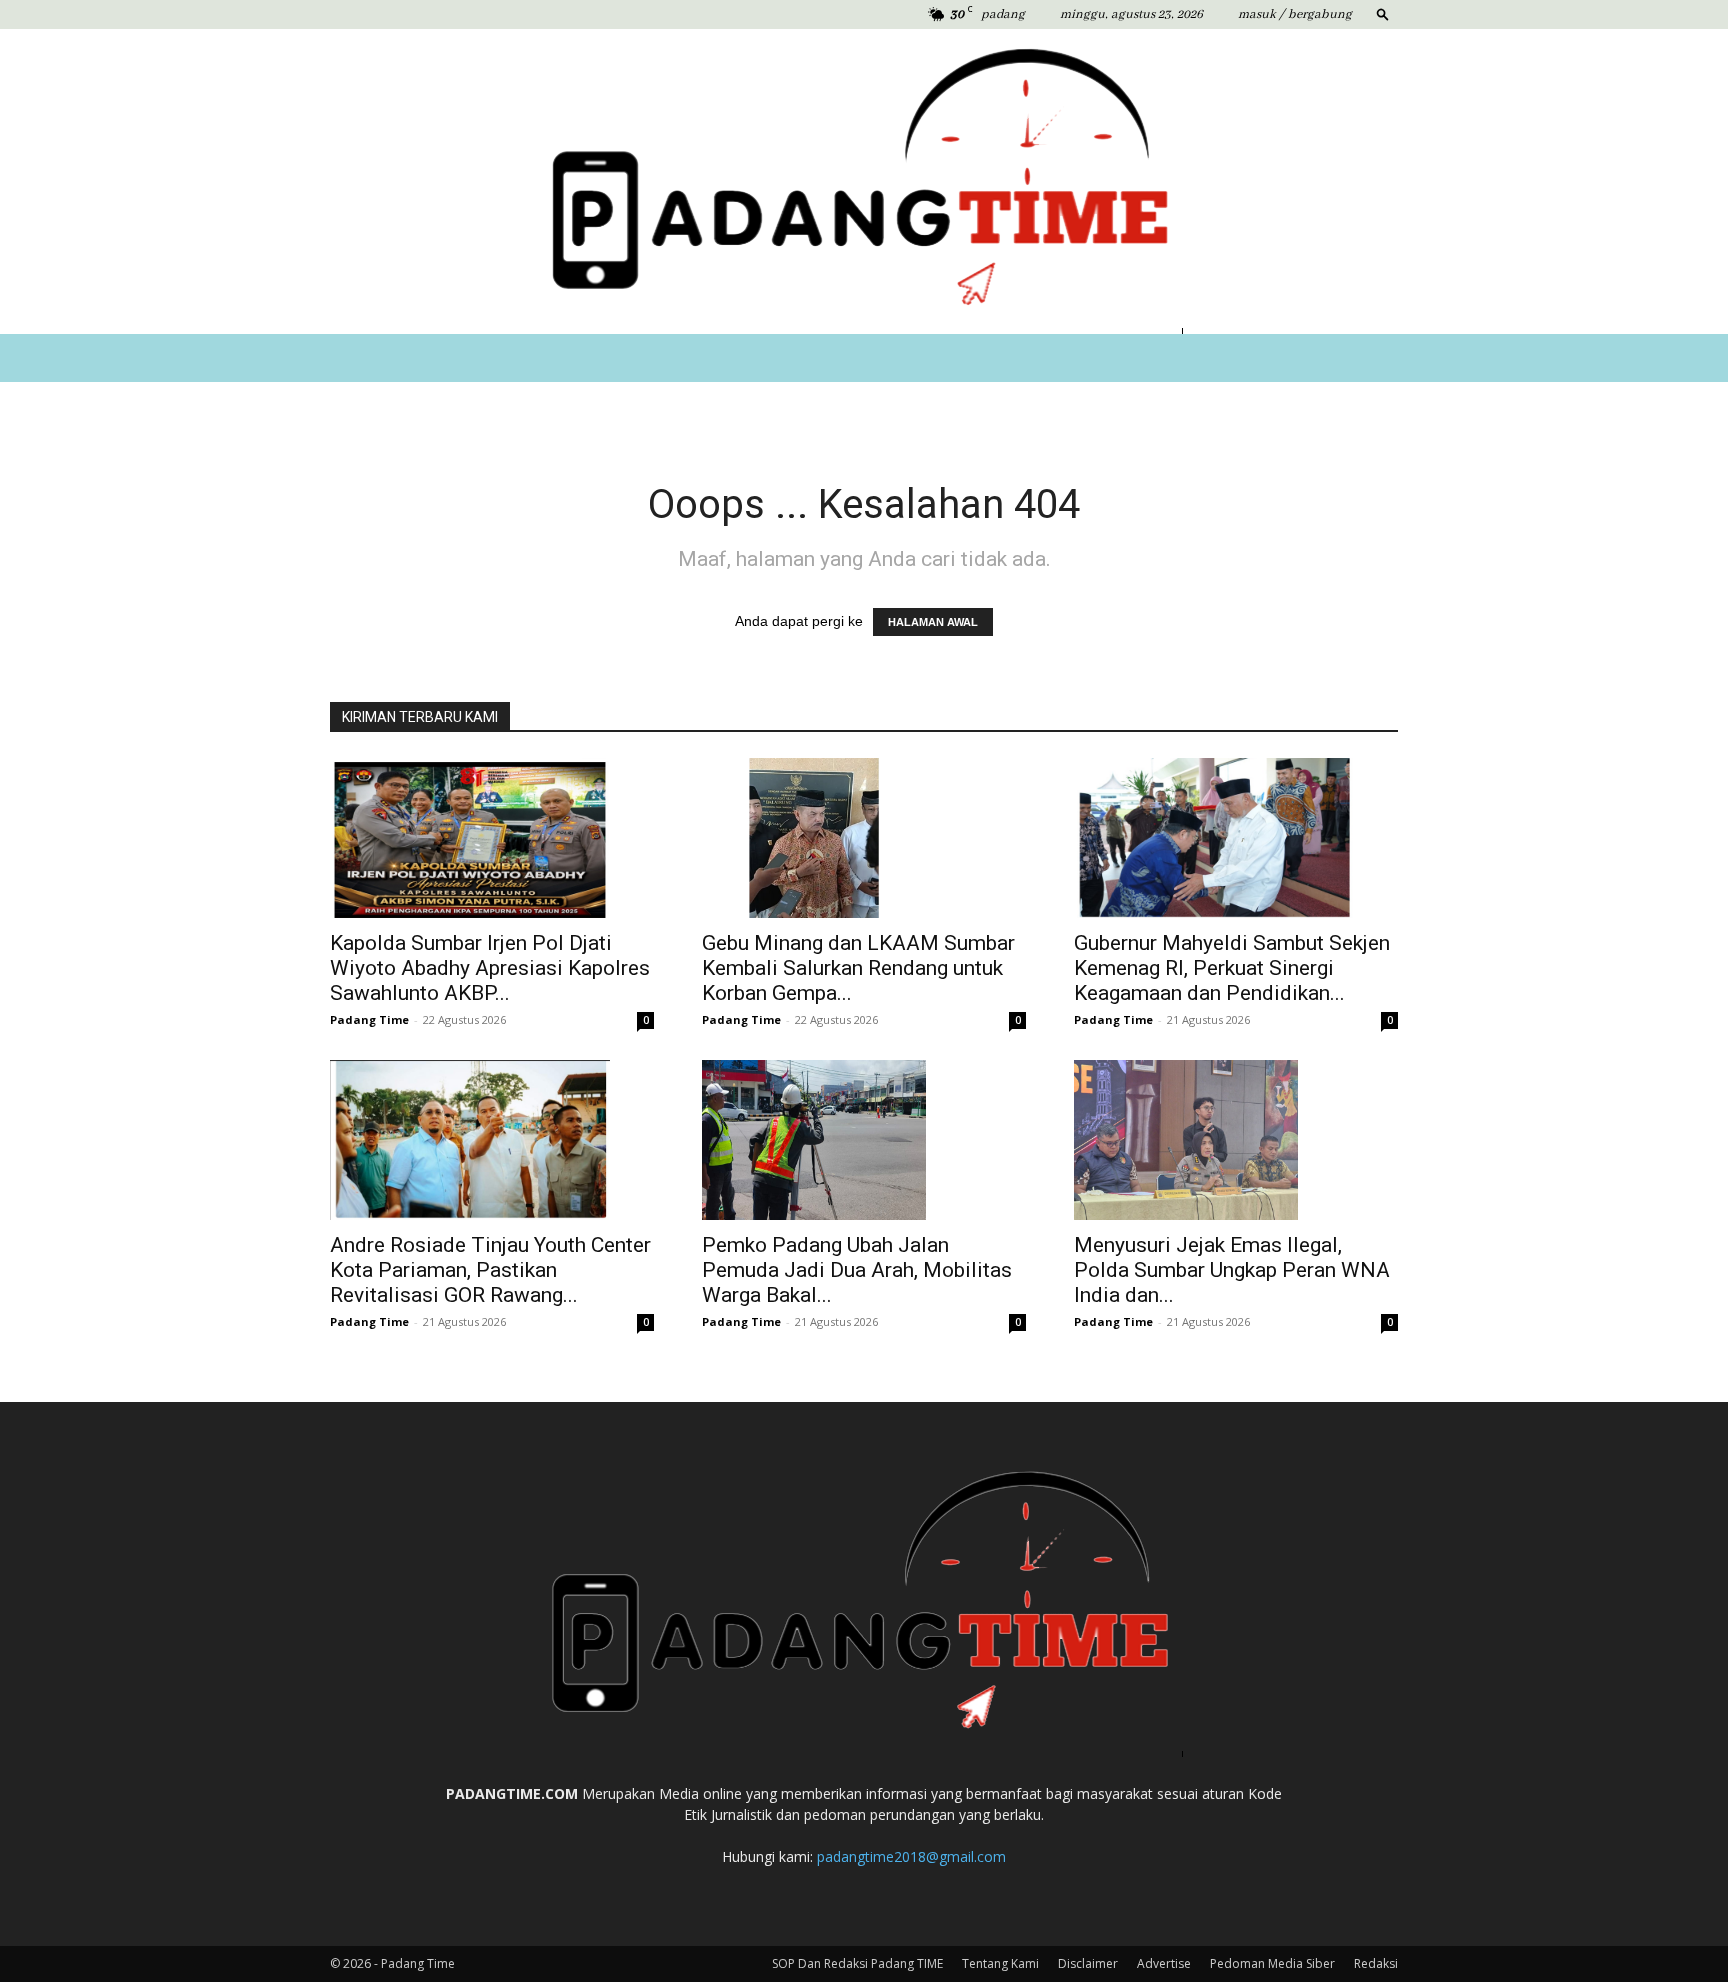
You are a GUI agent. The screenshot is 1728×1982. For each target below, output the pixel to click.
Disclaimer (1088, 1963)
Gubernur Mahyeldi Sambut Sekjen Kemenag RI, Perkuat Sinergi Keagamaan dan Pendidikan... (1232, 968)
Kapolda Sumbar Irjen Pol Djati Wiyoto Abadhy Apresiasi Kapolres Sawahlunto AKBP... (490, 968)
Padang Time (369, 1019)
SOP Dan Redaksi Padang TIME (857, 1963)
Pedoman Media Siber (1272, 1963)
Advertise (1164, 1963)
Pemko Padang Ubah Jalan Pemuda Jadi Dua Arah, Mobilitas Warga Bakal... (857, 1270)
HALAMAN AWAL (933, 622)
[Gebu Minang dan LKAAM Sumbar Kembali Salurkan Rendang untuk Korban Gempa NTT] (864, 838)
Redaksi (1376, 1963)
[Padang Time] (864, 181)
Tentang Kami (1000, 1963)
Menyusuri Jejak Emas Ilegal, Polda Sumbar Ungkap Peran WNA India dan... (1232, 1270)
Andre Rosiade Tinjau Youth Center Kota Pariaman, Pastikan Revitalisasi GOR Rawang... (490, 1270)
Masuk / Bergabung (1295, 14)
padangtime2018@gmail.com (911, 1856)
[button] (1383, 13)
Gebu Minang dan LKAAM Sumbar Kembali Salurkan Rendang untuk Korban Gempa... (858, 968)
